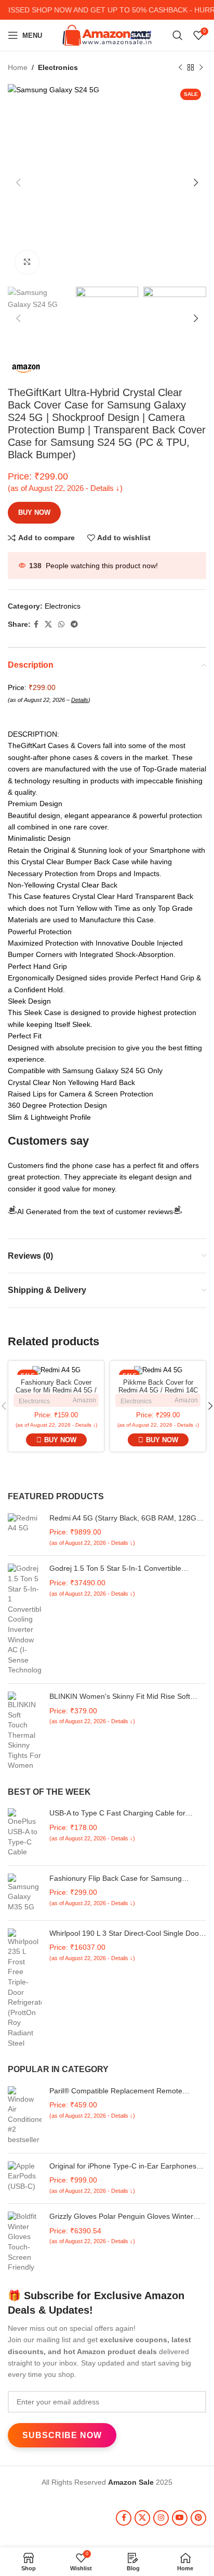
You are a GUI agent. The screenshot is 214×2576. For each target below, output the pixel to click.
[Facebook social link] (36, 624)
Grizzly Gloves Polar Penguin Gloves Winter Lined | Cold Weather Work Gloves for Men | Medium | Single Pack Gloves (122, 2217)
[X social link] (48, 624)
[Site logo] (107, 35)
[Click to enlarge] (27, 263)
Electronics (58, 67)
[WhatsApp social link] (61, 624)
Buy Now (34, 512)
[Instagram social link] (161, 2518)
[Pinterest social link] (198, 2518)
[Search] (178, 35)
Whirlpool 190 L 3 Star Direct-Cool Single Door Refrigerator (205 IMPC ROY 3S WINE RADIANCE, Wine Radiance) (125, 1934)
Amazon (84, 1400)
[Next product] (201, 67)
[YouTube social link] (180, 2518)
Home (18, 67)
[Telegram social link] (74, 624)
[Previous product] (180, 67)
